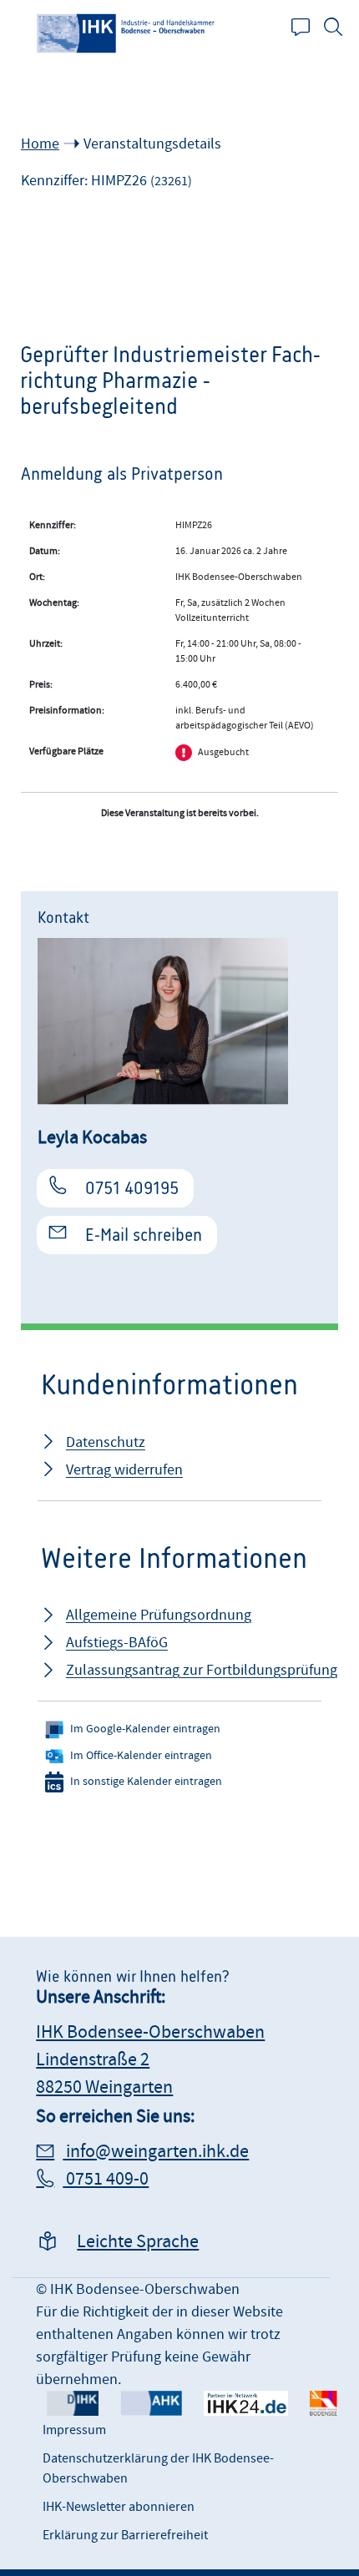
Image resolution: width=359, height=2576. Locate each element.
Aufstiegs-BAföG (117, 1643)
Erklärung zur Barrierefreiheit (125, 2535)
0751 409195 (132, 1188)
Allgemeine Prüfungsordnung (159, 1615)
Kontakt (309, 27)
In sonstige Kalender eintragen (146, 1782)
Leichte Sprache (138, 2242)
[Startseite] (127, 33)
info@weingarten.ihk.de (156, 2152)
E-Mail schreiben (144, 1235)
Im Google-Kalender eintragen (145, 1729)
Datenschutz (106, 1442)
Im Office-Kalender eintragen (141, 1756)
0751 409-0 (106, 2179)
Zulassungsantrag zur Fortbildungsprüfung (202, 1670)
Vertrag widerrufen (124, 1470)
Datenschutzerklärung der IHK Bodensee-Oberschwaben (158, 2468)
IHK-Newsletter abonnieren (119, 2507)
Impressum (74, 2430)
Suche (341, 27)
